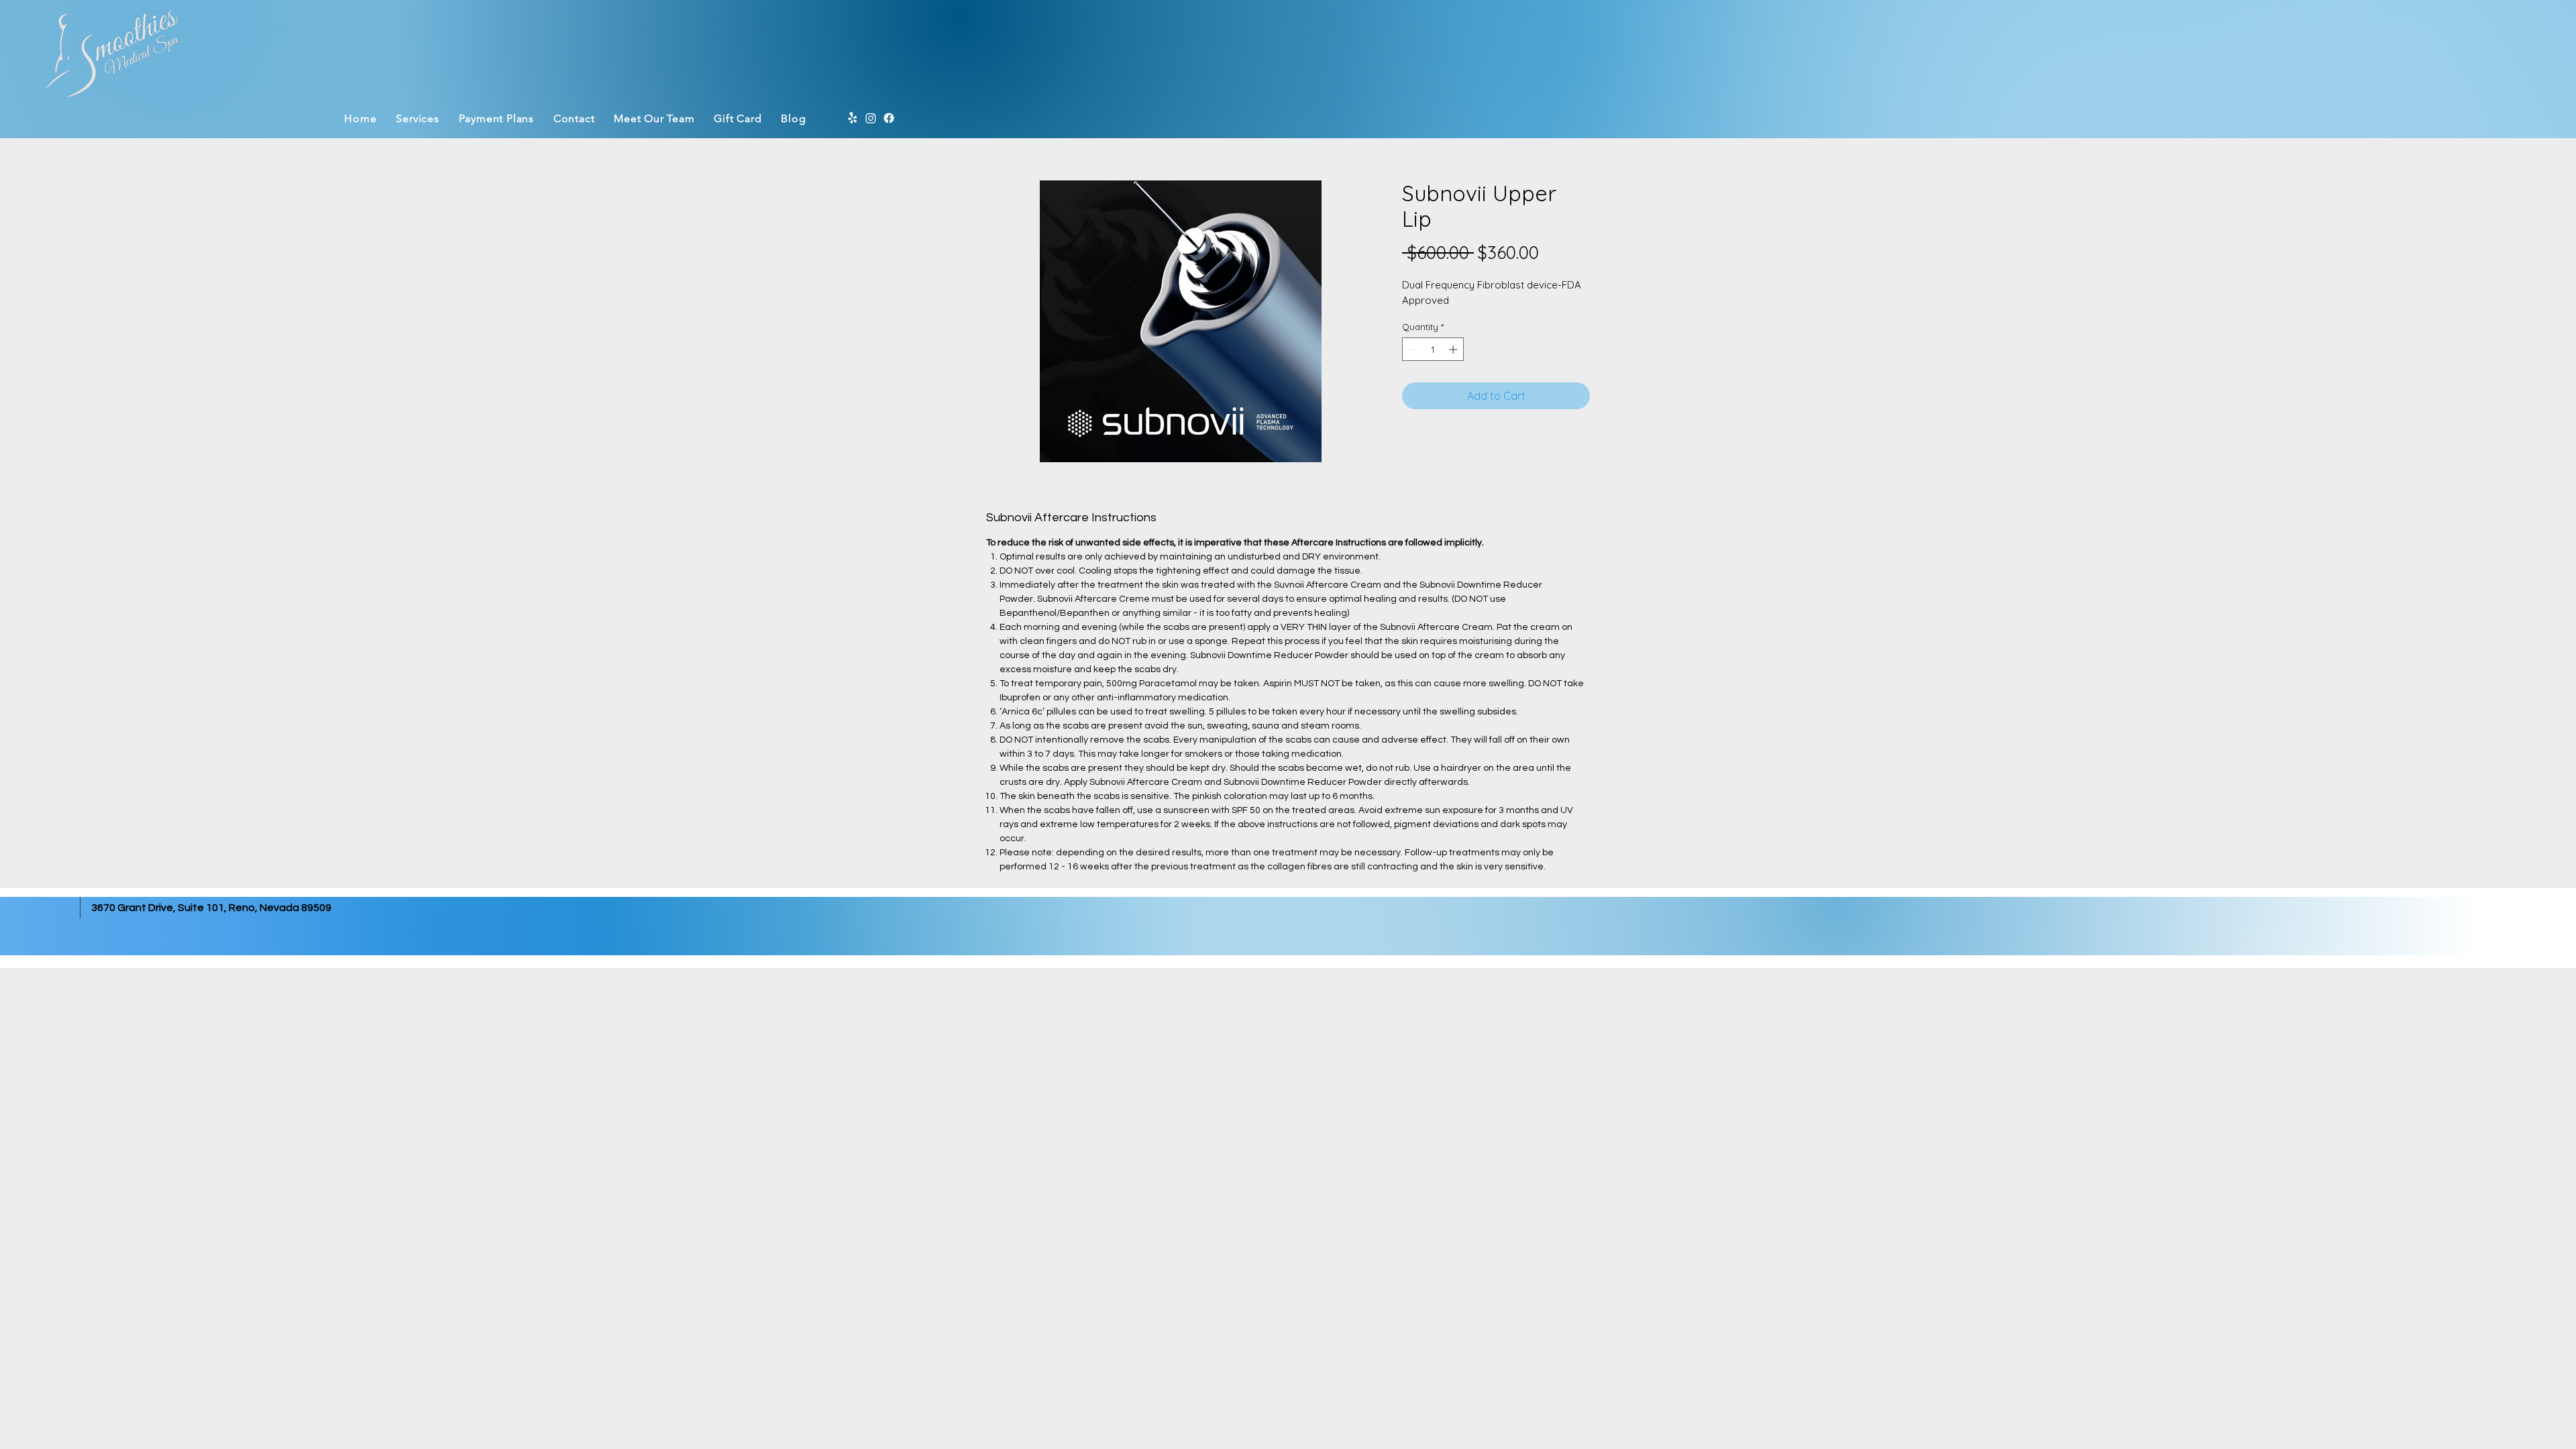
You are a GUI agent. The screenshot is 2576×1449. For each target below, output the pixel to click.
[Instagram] (871, 118)
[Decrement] (1412, 350)
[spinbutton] (1433, 350)
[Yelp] (853, 118)
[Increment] (1454, 350)
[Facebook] (889, 118)
